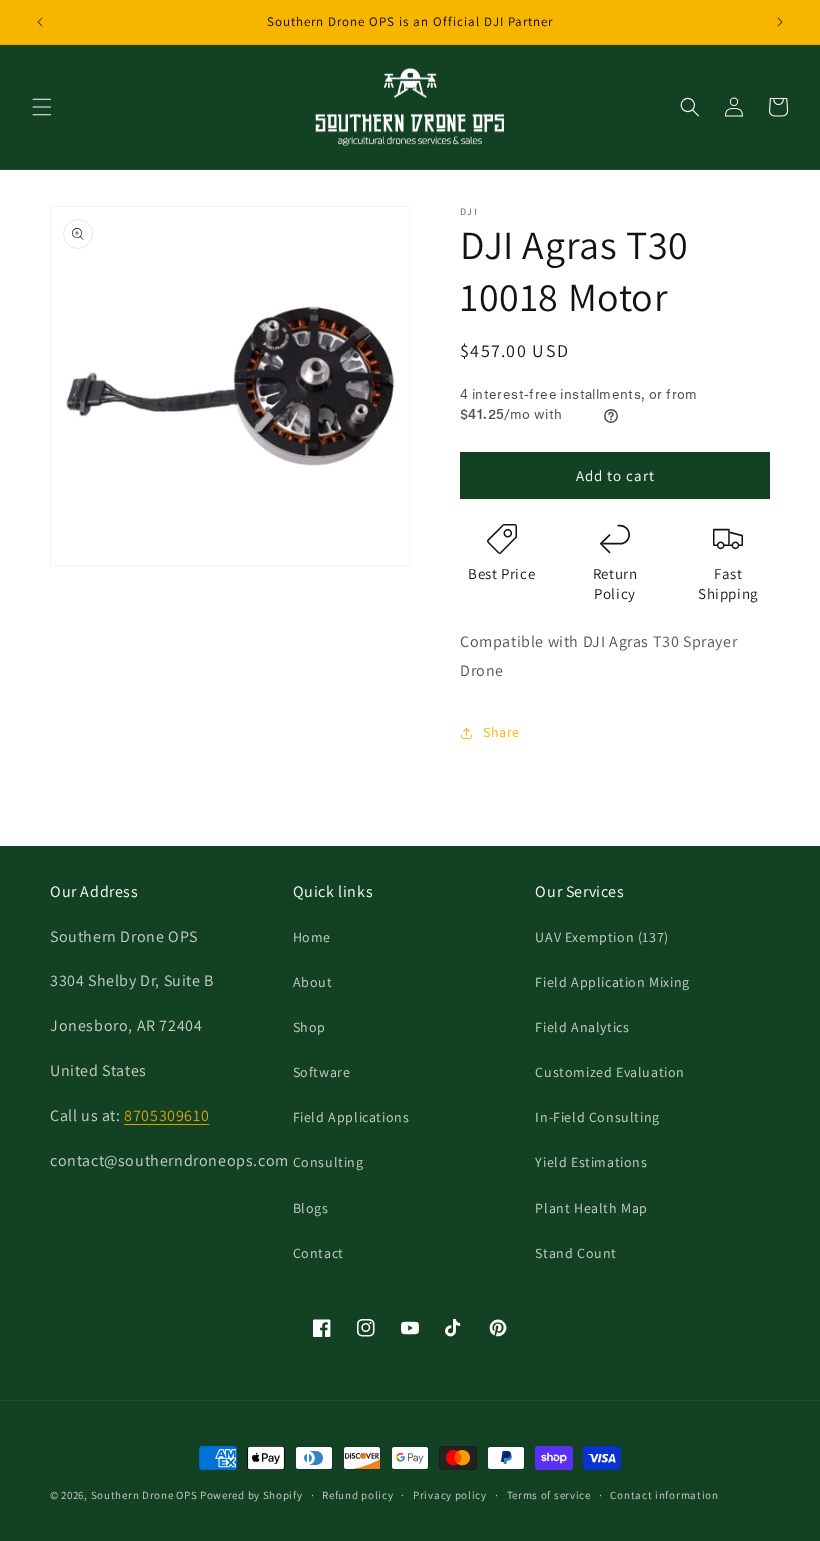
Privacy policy (450, 1495)
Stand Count (576, 1253)
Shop (309, 1027)
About (313, 982)
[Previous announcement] (40, 22)
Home (312, 937)
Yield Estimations (591, 1162)
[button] (42, 107)
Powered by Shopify (251, 1495)
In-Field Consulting (597, 1117)
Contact (318, 1253)
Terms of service (549, 1495)
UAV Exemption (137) (601, 937)
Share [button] (501, 732)
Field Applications (351, 1117)
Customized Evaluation (610, 1072)
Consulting (328, 1162)
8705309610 (166, 1115)
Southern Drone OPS (144, 1495)
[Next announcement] (780, 22)
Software (322, 1072)
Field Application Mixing (612, 982)
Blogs (311, 1208)
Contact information (664, 1495)
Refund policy (357, 1495)
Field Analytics (582, 1027)
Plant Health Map (591, 1208)
